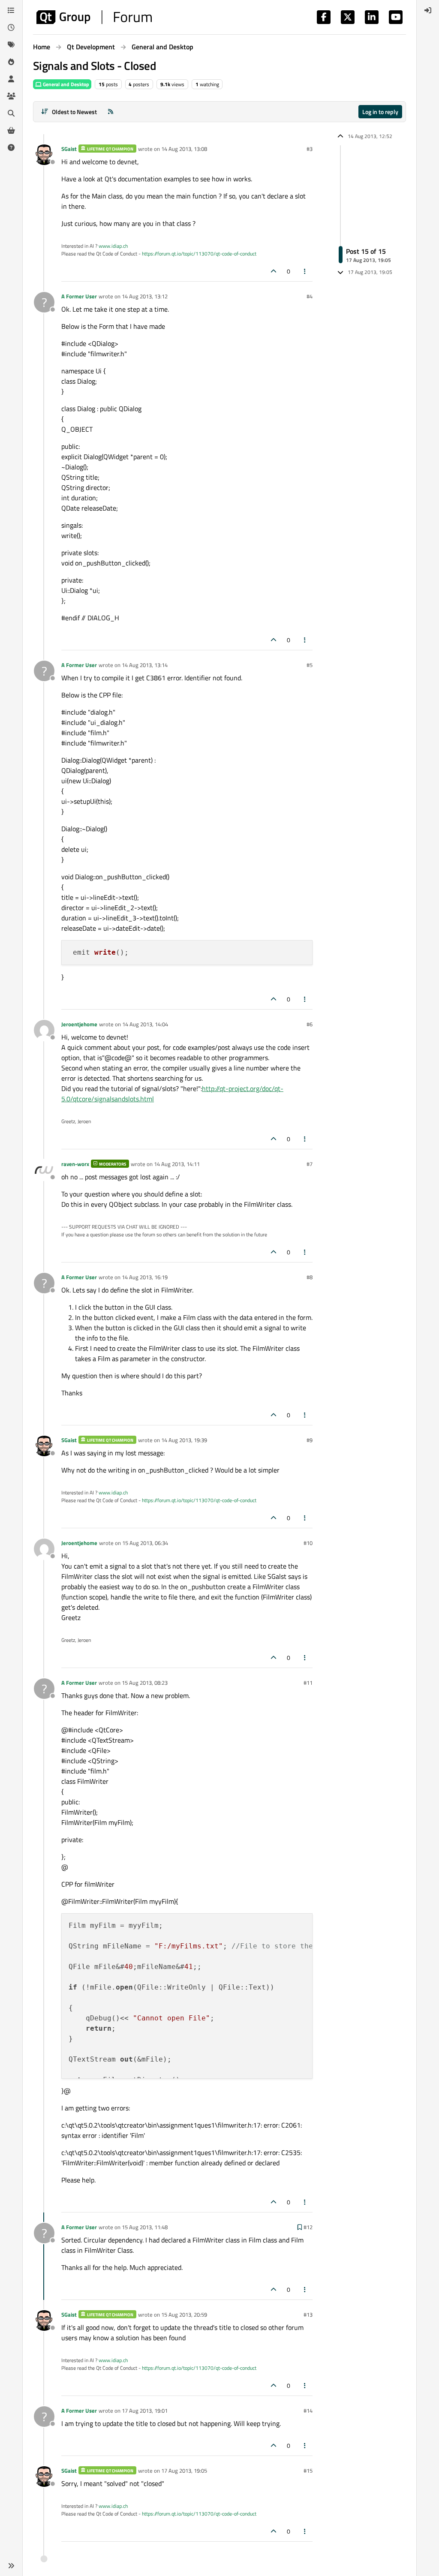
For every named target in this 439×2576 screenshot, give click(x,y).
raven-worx (75, 1164)
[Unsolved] (11, 147)
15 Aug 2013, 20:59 (184, 2314)
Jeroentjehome (79, 1024)
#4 (310, 296)
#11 (308, 1683)
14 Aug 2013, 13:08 (184, 149)
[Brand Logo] (94, 17)
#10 (308, 1543)
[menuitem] (428, 10)
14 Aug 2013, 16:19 (145, 1277)
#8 (310, 1277)
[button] (11, 2566)
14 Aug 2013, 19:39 (184, 1440)
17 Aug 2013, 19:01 (145, 2411)
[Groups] (11, 96)
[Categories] (11, 10)
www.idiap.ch (113, 246)
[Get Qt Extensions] (11, 130)
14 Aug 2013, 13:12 (145, 296)
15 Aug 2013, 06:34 (145, 1543)
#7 (310, 1164)
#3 (310, 149)
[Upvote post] (274, 271)
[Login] (428, 10)
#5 (310, 665)
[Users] (11, 79)
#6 (310, 1024)
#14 (308, 2411)
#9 (310, 1440)
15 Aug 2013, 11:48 (145, 2227)
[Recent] (11, 27)
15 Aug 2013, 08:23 (145, 1683)
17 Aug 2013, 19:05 (184, 2471)
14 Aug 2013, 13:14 (145, 665)
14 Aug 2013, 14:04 (145, 1024)
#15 (308, 2471)
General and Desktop (65, 84)
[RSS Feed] (111, 112)
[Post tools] (305, 271)
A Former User (79, 296)
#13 (308, 2314)
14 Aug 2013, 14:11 (177, 1164)
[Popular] (11, 62)
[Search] (11, 113)
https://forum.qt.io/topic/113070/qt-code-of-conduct (199, 254)
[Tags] (11, 45)
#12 (308, 2227)
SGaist (69, 149)
